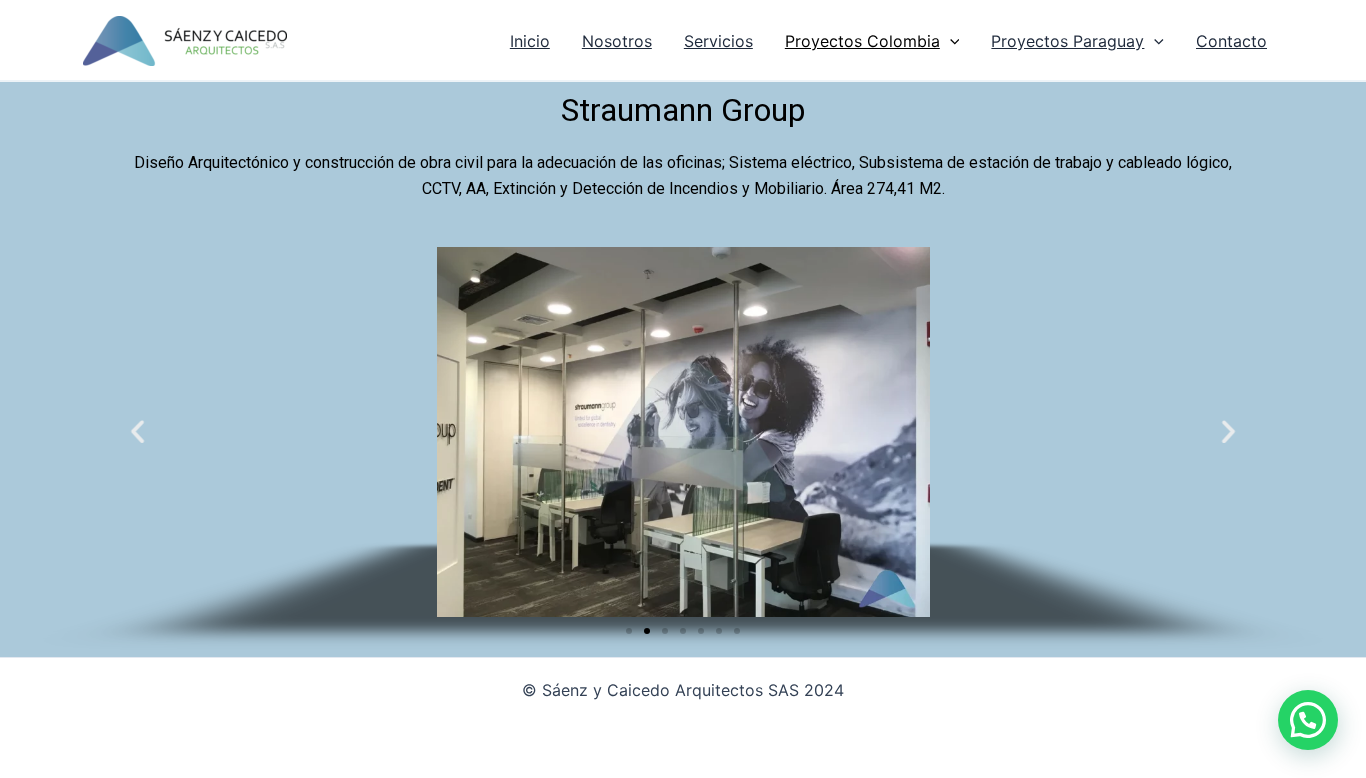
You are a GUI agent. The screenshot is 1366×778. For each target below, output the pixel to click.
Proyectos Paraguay (1067, 41)
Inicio (530, 41)
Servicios (718, 41)
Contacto (1231, 41)
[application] (950, 41)
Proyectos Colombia (862, 41)
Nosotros (617, 41)
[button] (629, 631)
